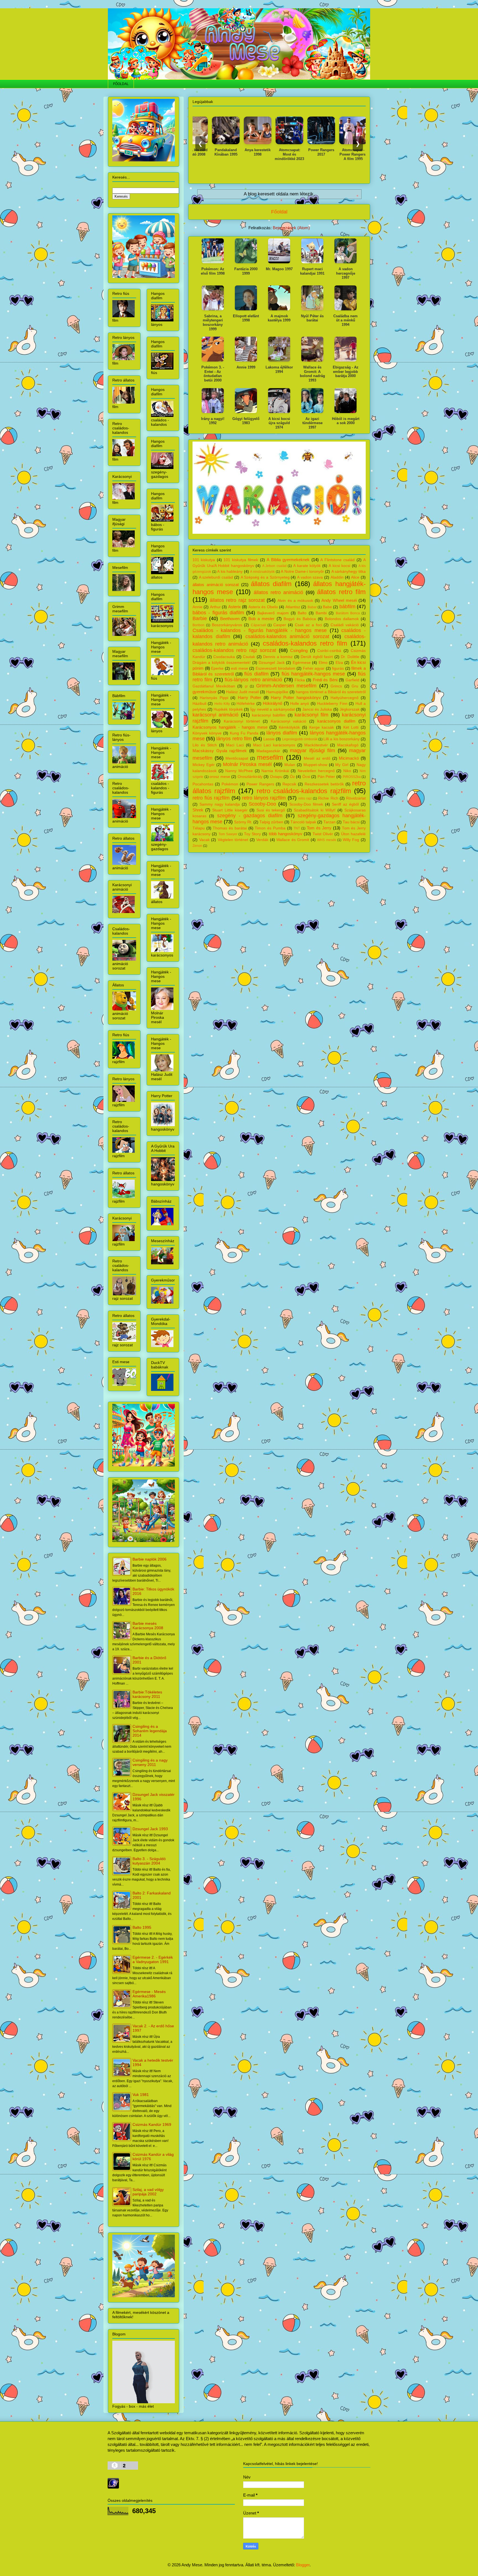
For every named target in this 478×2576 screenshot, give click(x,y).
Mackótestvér (316, 745)
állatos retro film (341, 592)
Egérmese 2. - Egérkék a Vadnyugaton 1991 (153, 1959)
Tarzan (329, 822)
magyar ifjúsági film (312, 751)
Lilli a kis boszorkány (341, 739)
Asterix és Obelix (263, 607)
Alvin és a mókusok (295, 601)
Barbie (200, 618)
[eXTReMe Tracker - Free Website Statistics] (113, 2487)
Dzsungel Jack (272, 663)
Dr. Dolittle (350, 657)
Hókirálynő (272, 703)
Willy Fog (351, 840)
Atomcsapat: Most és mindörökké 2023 (239, 154)
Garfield (352, 680)
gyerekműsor (205, 692)
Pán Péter (326, 777)
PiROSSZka (352, 777)
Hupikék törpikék (228, 709)
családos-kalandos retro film (305, 643)
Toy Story (252, 834)
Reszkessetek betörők (324, 784)
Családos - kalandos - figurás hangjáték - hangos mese (260, 630)
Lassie (269, 739)
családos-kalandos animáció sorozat (287, 636)
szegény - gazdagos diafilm (250, 816)
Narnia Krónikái (275, 771)
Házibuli (199, 704)
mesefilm (270, 757)
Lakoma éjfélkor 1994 (279, 369)
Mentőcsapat (237, 758)
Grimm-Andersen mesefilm (286, 686)
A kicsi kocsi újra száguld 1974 (279, 423)
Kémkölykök (289, 727)
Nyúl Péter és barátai (312, 318)
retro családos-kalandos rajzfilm (304, 791)
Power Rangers (260, 784)
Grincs (336, 686)
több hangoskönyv (286, 834)
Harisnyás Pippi (214, 698)
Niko (347, 771)
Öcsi (306, 777)
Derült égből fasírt (317, 657)
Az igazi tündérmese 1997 (312, 423)
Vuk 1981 (141, 2095)
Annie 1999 (246, 367)
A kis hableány (230, 572)
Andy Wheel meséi (339, 600)
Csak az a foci (308, 625)
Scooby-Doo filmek (306, 804)
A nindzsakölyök (262, 572)
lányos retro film (234, 739)
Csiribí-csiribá (329, 651)
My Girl (342, 765)
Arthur (215, 607)
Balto (302, 613)
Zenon (197, 846)
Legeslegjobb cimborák (300, 739)
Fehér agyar (314, 668)
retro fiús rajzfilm (211, 798)
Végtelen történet (233, 840)
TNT (297, 828)
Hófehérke (246, 704)
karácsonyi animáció (215, 715)
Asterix (235, 607)
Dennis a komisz (278, 657)
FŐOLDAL (121, 84)
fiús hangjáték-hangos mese (313, 674)
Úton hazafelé (353, 834)
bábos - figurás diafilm (218, 613)
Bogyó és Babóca (300, 619)
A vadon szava (310, 577)
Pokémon (230, 784)
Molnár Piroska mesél (247, 764)
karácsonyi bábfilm (269, 715)
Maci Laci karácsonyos (274, 745)
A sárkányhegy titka (349, 572)
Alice (355, 577)
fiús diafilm (256, 674)
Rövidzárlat (356, 798)
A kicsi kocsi (339, 566)
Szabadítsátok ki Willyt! (315, 810)
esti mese (240, 668)
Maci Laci (235, 745)
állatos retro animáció (278, 592)
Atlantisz (293, 607)
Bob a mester (261, 619)
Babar (312, 607)
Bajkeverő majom (273, 613)
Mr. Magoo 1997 (279, 269)
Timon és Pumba (270, 828)
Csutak (249, 657)
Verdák (262, 840)
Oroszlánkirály (250, 777)
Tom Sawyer (228, 834)
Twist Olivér (323, 834)
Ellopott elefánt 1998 (246, 318)
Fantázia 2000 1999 (246, 271)
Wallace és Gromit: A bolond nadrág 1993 (312, 374)
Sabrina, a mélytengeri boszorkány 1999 (213, 323)
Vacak (204, 840)
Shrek (198, 810)
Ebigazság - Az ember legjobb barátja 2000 (346, 372)
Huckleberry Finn (332, 704)
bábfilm (347, 607)
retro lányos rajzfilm (264, 798)
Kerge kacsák (322, 727)
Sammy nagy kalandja (220, 804)
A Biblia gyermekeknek (288, 560)
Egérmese (302, 663)
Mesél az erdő (317, 758)
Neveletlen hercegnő (316, 771)
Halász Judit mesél (242, 692)
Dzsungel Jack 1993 (150, 1829)
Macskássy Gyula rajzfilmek (220, 751)
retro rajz (305, 798)
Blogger (303, 2565)
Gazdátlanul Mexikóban (214, 686)
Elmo (323, 663)
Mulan (290, 765)
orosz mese (220, 777)
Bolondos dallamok (342, 619)
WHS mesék (327, 840)
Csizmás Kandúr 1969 (152, 2124)
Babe (327, 607)
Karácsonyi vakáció (289, 721)
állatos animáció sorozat (216, 585)
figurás (338, 668)
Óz (292, 777)
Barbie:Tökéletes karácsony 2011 (147, 1694)
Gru (355, 686)
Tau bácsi (351, 822)
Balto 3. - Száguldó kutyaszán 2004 (149, 1861)
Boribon (198, 625)
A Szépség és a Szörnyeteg (265, 577)
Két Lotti (351, 727)
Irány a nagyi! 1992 (213, 421)
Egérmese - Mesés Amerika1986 (149, 1994)
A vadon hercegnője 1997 (346, 273)
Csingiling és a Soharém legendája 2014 (150, 1731)
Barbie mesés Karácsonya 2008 (148, 1626)
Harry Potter (250, 697)
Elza (339, 663)
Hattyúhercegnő (345, 698)
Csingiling (299, 650)
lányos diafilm (282, 733)
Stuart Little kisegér (230, 810)
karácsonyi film (311, 715)
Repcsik (289, 784)
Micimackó (349, 758)
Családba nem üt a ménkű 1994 (335, 152)
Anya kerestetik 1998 (207, 152)
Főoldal (279, 212)
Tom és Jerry (319, 828)
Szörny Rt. (243, 822)
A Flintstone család (337, 560)
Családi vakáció (345, 625)
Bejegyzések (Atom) (291, 228)
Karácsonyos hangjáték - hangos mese (230, 727)
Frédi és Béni (325, 680)
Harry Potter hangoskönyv (296, 697)
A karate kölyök (307, 566)
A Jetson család (274, 566)
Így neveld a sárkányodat (273, 709)
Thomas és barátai (230, 828)
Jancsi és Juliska (317, 709)
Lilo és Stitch (205, 745)
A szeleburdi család (216, 577)
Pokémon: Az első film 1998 (213, 271)
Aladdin (337, 577)
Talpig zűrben (271, 822)
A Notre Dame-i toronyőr (302, 572)
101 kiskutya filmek (241, 560)
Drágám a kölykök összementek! (222, 663)
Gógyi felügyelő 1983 (246, 421)
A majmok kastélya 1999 (279, 318)
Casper (280, 625)
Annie (198, 607)
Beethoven (230, 619)
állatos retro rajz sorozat (237, 600)
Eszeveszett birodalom (276, 668)
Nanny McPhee (239, 771)
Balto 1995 (142, 1927)
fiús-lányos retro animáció (253, 680)
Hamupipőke (277, 692)
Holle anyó (300, 704)
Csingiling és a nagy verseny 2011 (150, 1762)
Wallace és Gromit (293, 840)
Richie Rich (328, 798)
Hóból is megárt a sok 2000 (346, 421)
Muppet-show (315, 765)
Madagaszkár (268, 751)
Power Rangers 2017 (271, 152)
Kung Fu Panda (244, 733)
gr (246, 686)
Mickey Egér (204, 765)
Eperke (217, 668)
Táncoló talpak (303, 822)
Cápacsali (259, 625)
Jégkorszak (350, 709)
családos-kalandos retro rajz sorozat (234, 650)
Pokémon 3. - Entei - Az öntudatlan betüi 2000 (213, 374)
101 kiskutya (204, 560)
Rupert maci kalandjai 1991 (312, 271)
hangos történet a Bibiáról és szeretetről (331, 692)
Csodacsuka (224, 657)
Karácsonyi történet (242, 721)
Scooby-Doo (262, 804)
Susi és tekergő (271, 810)
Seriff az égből (345, 804)
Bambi (321, 613)
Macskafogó (348, 745)
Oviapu (276, 777)
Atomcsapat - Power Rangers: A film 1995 (303, 154)
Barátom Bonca (348, 613)
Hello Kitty (222, 704)
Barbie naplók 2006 (150, 1559)
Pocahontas (203, 784)
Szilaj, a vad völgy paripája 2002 (148, 2192)
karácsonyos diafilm (336, 721)
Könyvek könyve (207, 733)
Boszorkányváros (227, 625)
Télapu (199, 828)
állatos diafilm (271, 584)
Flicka (300, 680)
